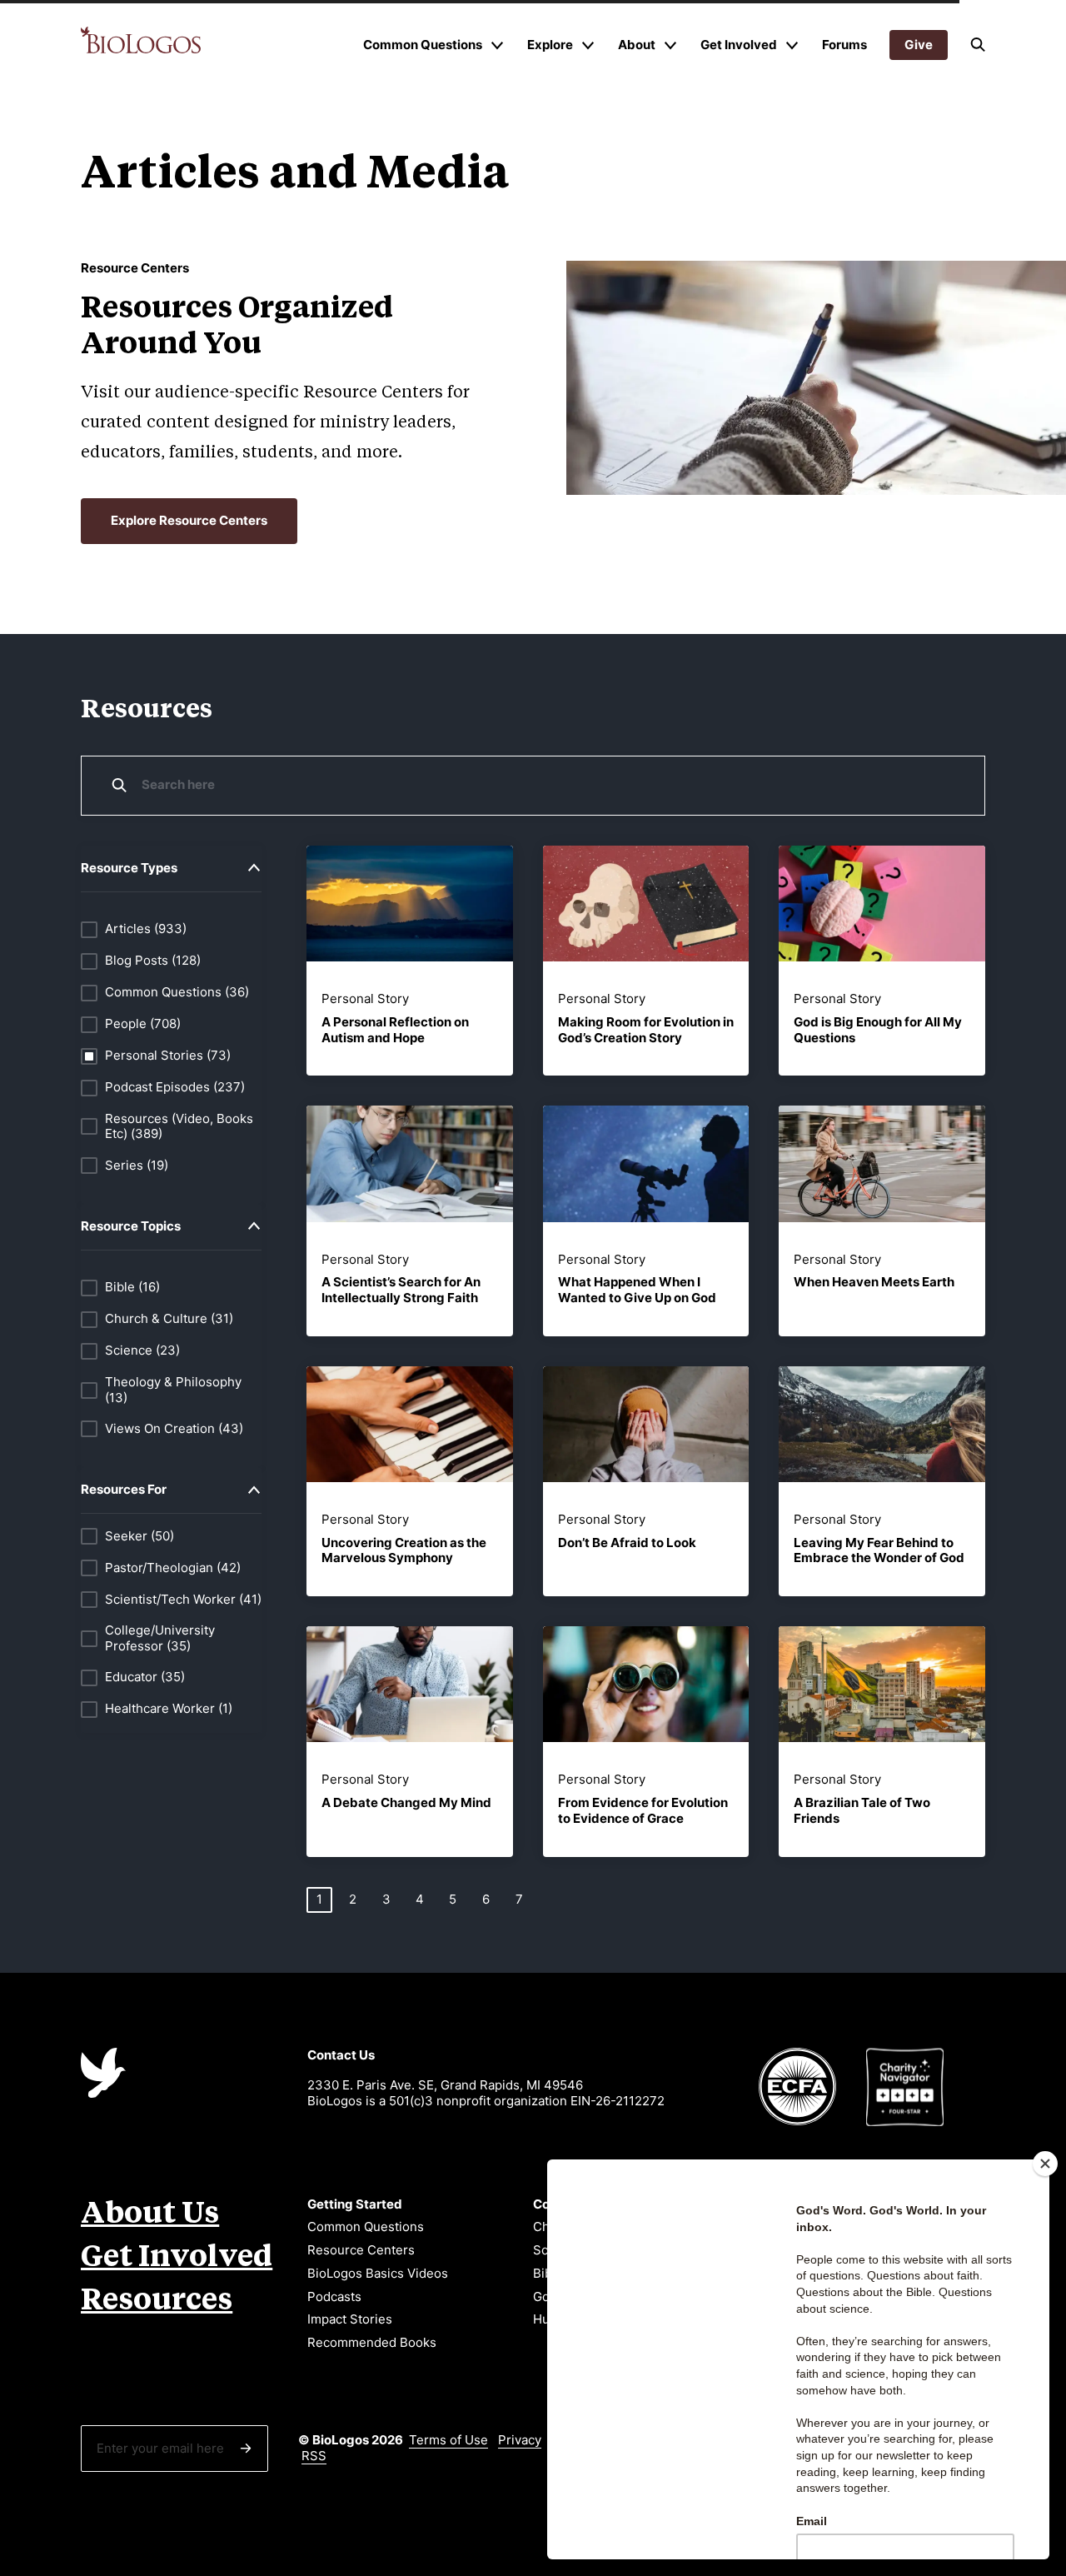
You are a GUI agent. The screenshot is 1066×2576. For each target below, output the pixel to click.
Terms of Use (448, 2440)
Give (919, 45)
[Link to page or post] (409, 904)
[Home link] (141, 40)
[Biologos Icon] (103, 2073)
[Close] (1045, 2164)
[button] (978, 45)
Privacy (520, 2440)
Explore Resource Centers (189, 520)
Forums (844, 45)
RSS (314, 2456)
